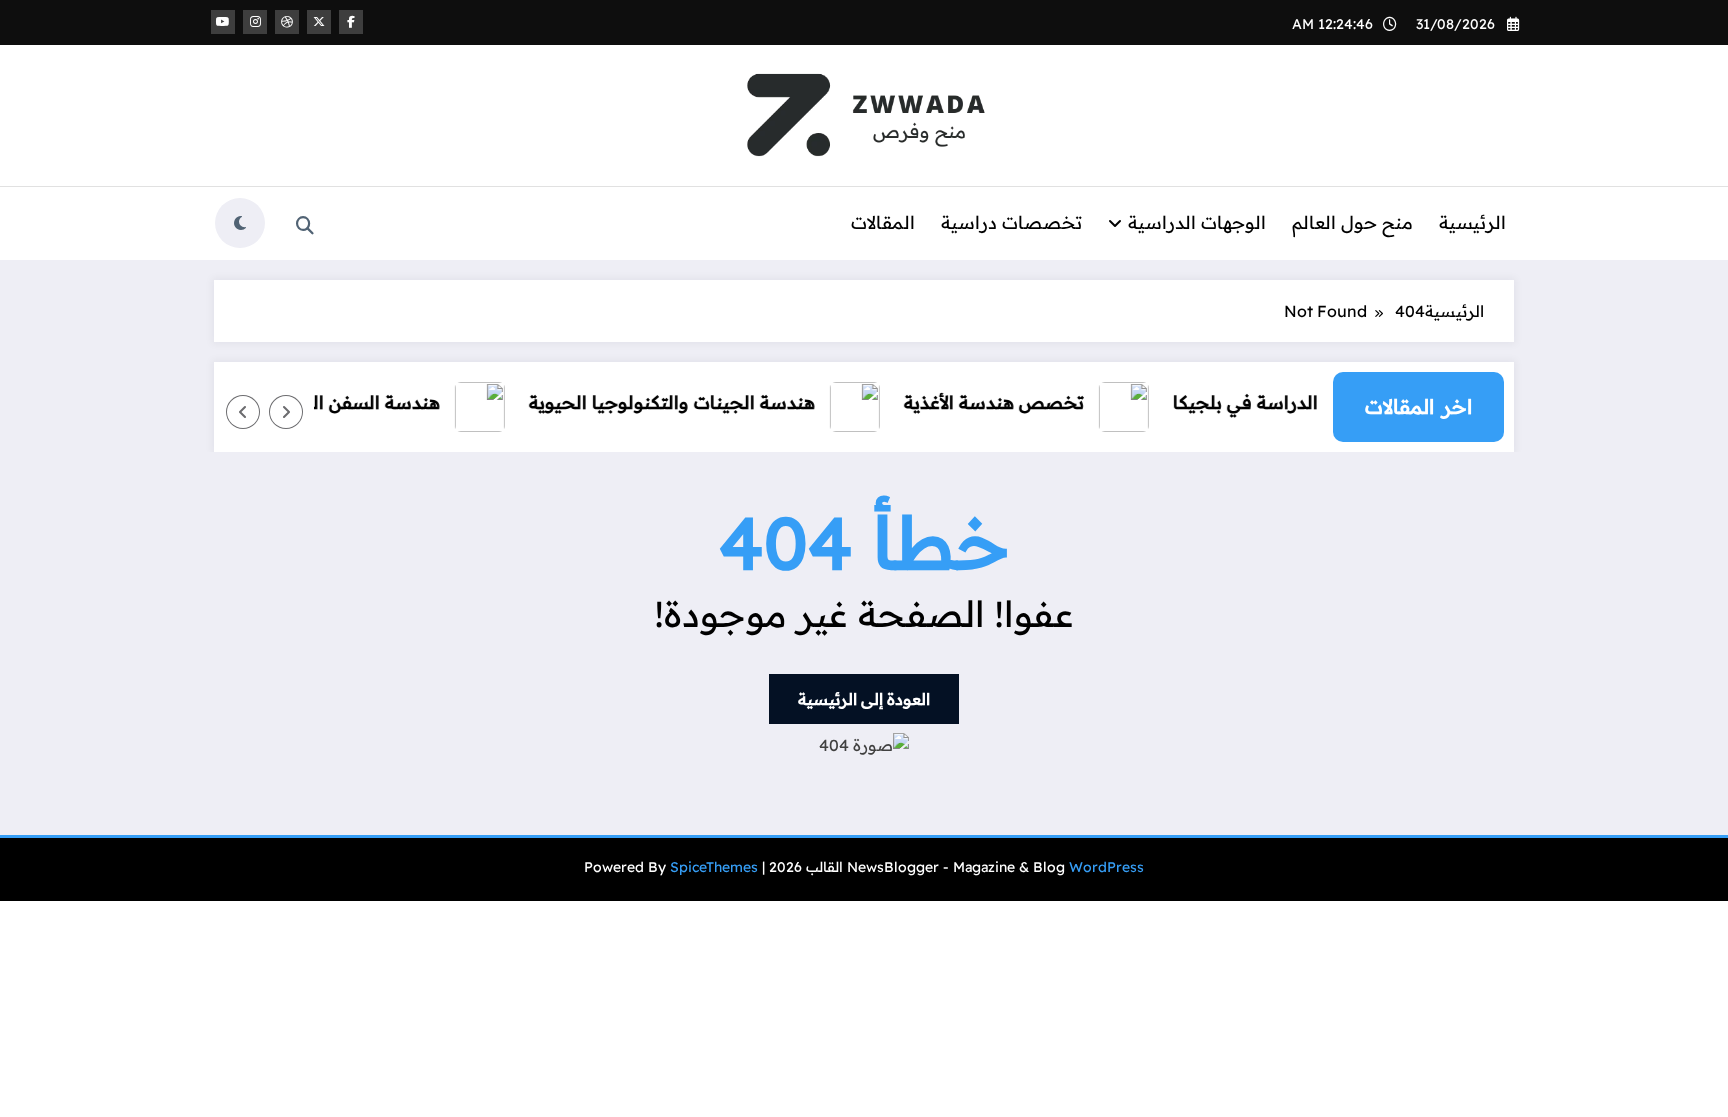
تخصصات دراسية (1011, 222)
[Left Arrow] (286, 412)
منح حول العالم (1352, 222)
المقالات (883, 222)
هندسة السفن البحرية (365, 402)
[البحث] (305, 226)
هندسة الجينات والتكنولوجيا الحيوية (684, 402)
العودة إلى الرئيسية (864, 699)
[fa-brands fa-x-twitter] (319, 22)
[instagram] (255, 22)
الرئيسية (1472, 222)
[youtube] (223, 22)
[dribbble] (287, 22)
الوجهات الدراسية (1197, 222)
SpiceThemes (714, 867)
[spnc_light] (240, 223)
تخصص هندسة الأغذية (1006, 402)
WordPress (1106, 867)
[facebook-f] (351, 22)
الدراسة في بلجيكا (1257, 402)
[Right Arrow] (243, 412)
